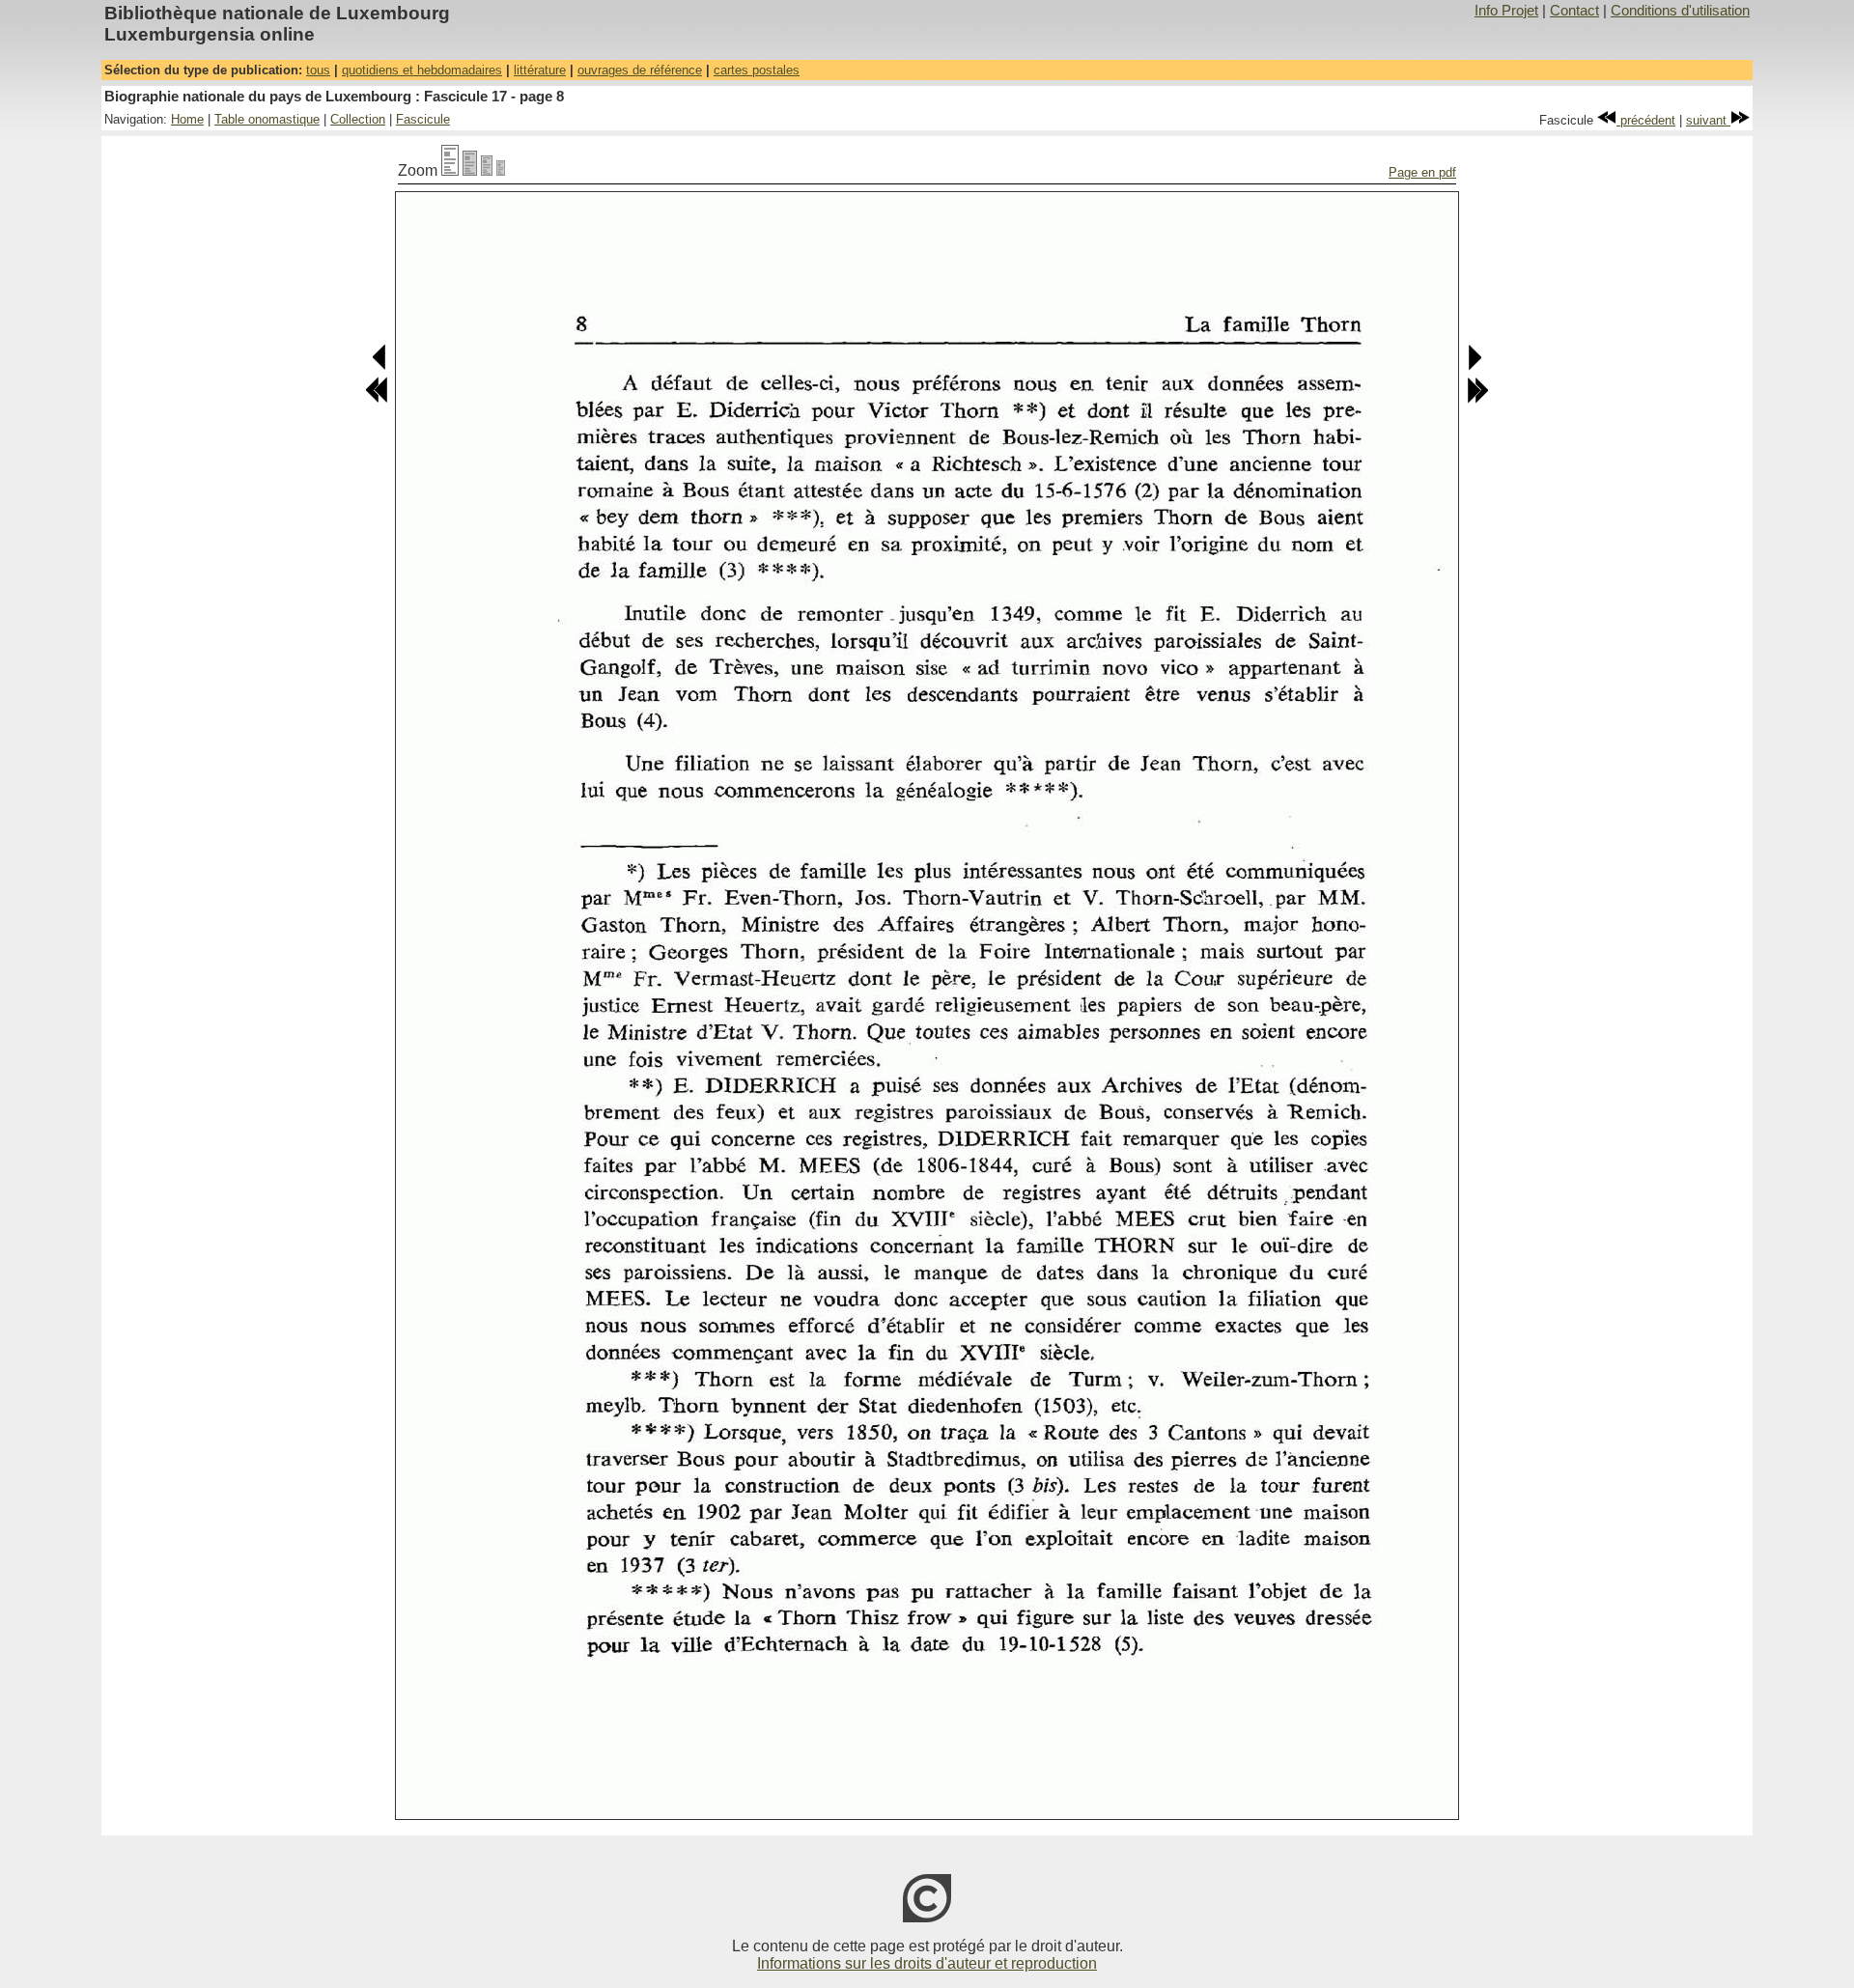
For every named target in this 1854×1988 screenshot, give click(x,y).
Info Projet (1506, 11)
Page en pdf (1422, 172)
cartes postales (757, 70)
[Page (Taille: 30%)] (501, 170)
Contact (1574, 11)
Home (187, 119)
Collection (358, 119)
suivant (1708, 120)
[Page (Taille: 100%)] (450, 170)
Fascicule (423, 119)
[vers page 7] (380, 366)
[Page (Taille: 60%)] (487, 170)
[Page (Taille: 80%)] (470, 170)
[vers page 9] (1474, 366)
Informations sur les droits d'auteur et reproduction (927, 1963)
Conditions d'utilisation (1680, 11)
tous (318, 70)
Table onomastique (267, 119)
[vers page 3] (377, 399)
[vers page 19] (1477, 399)
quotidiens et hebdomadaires (422, 70)
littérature (540, 70)
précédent (1646, 120)
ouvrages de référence (640, 70)
